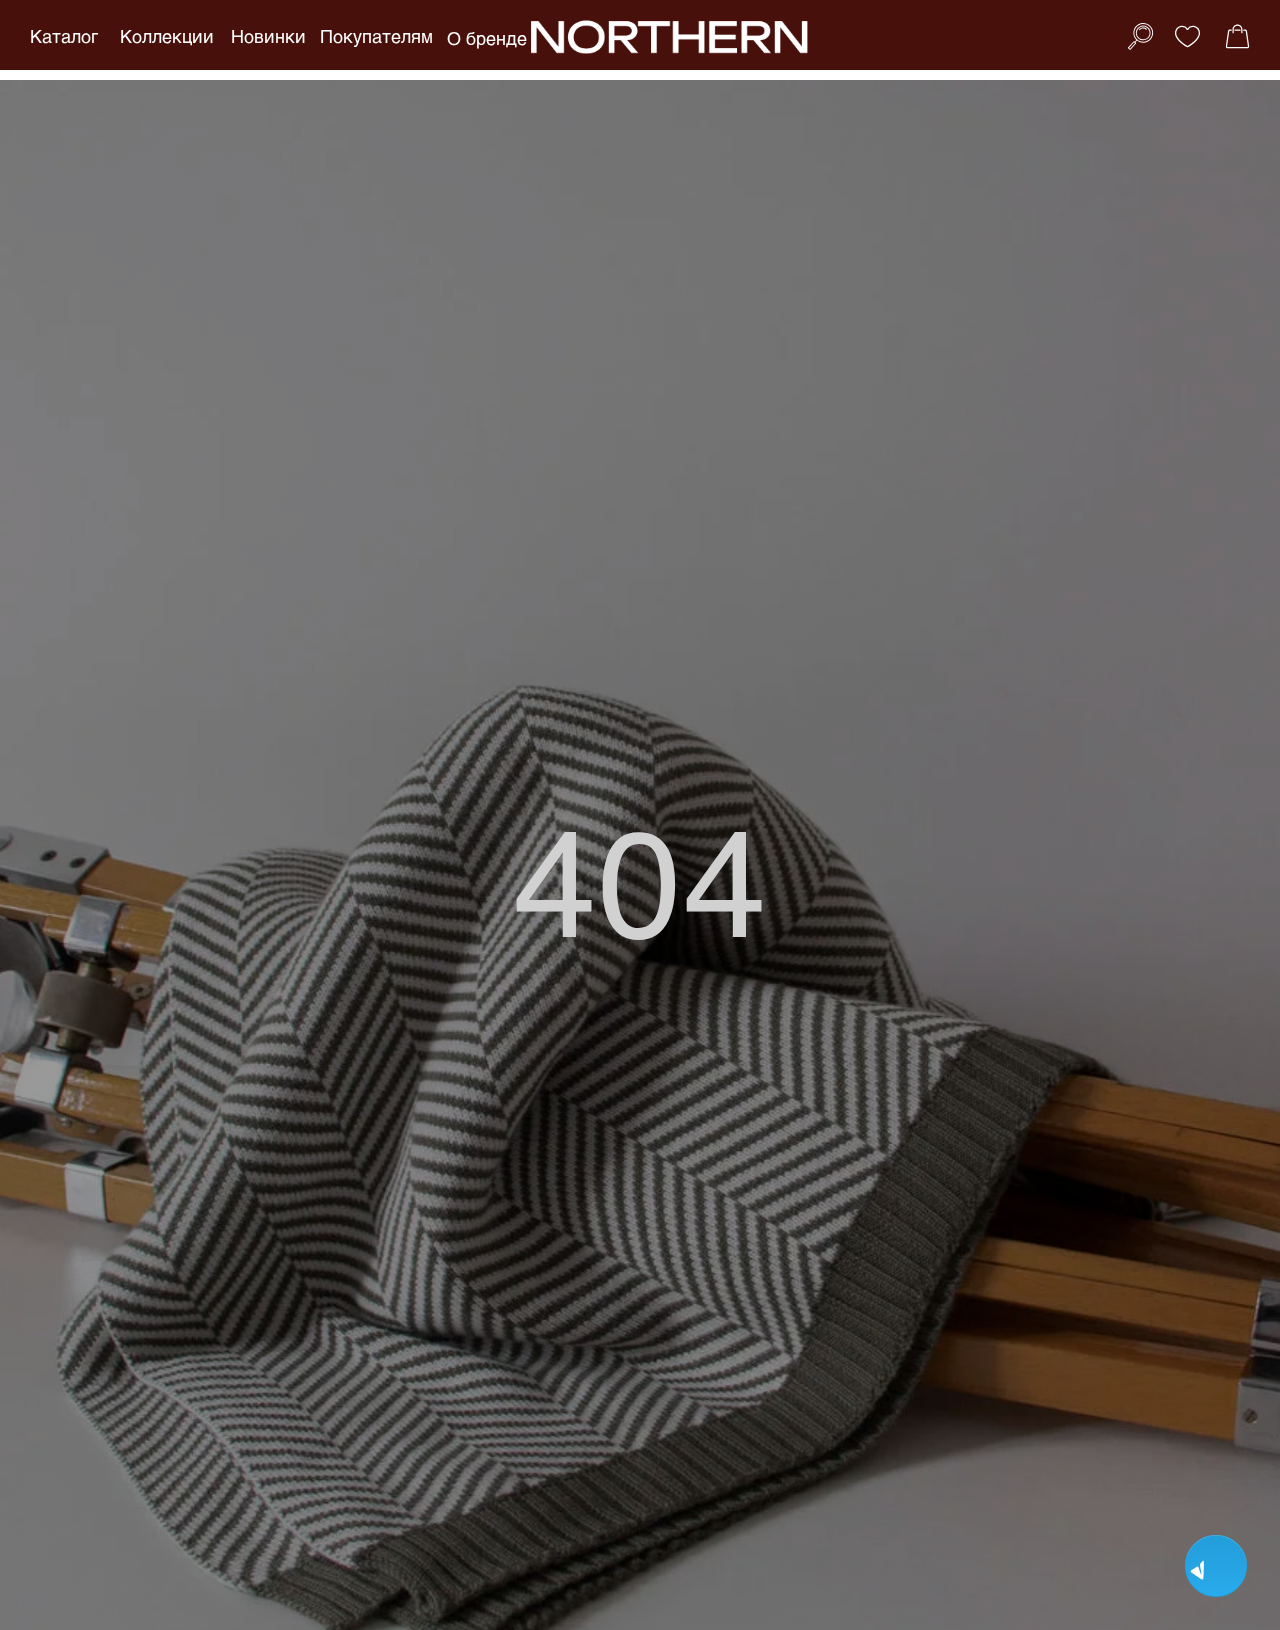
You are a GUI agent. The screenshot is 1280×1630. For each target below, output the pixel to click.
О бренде (487, 38)
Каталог (64, 36)
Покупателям (376, 36)
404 (640, 878)
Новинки (268, 36)
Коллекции (167, 36)
